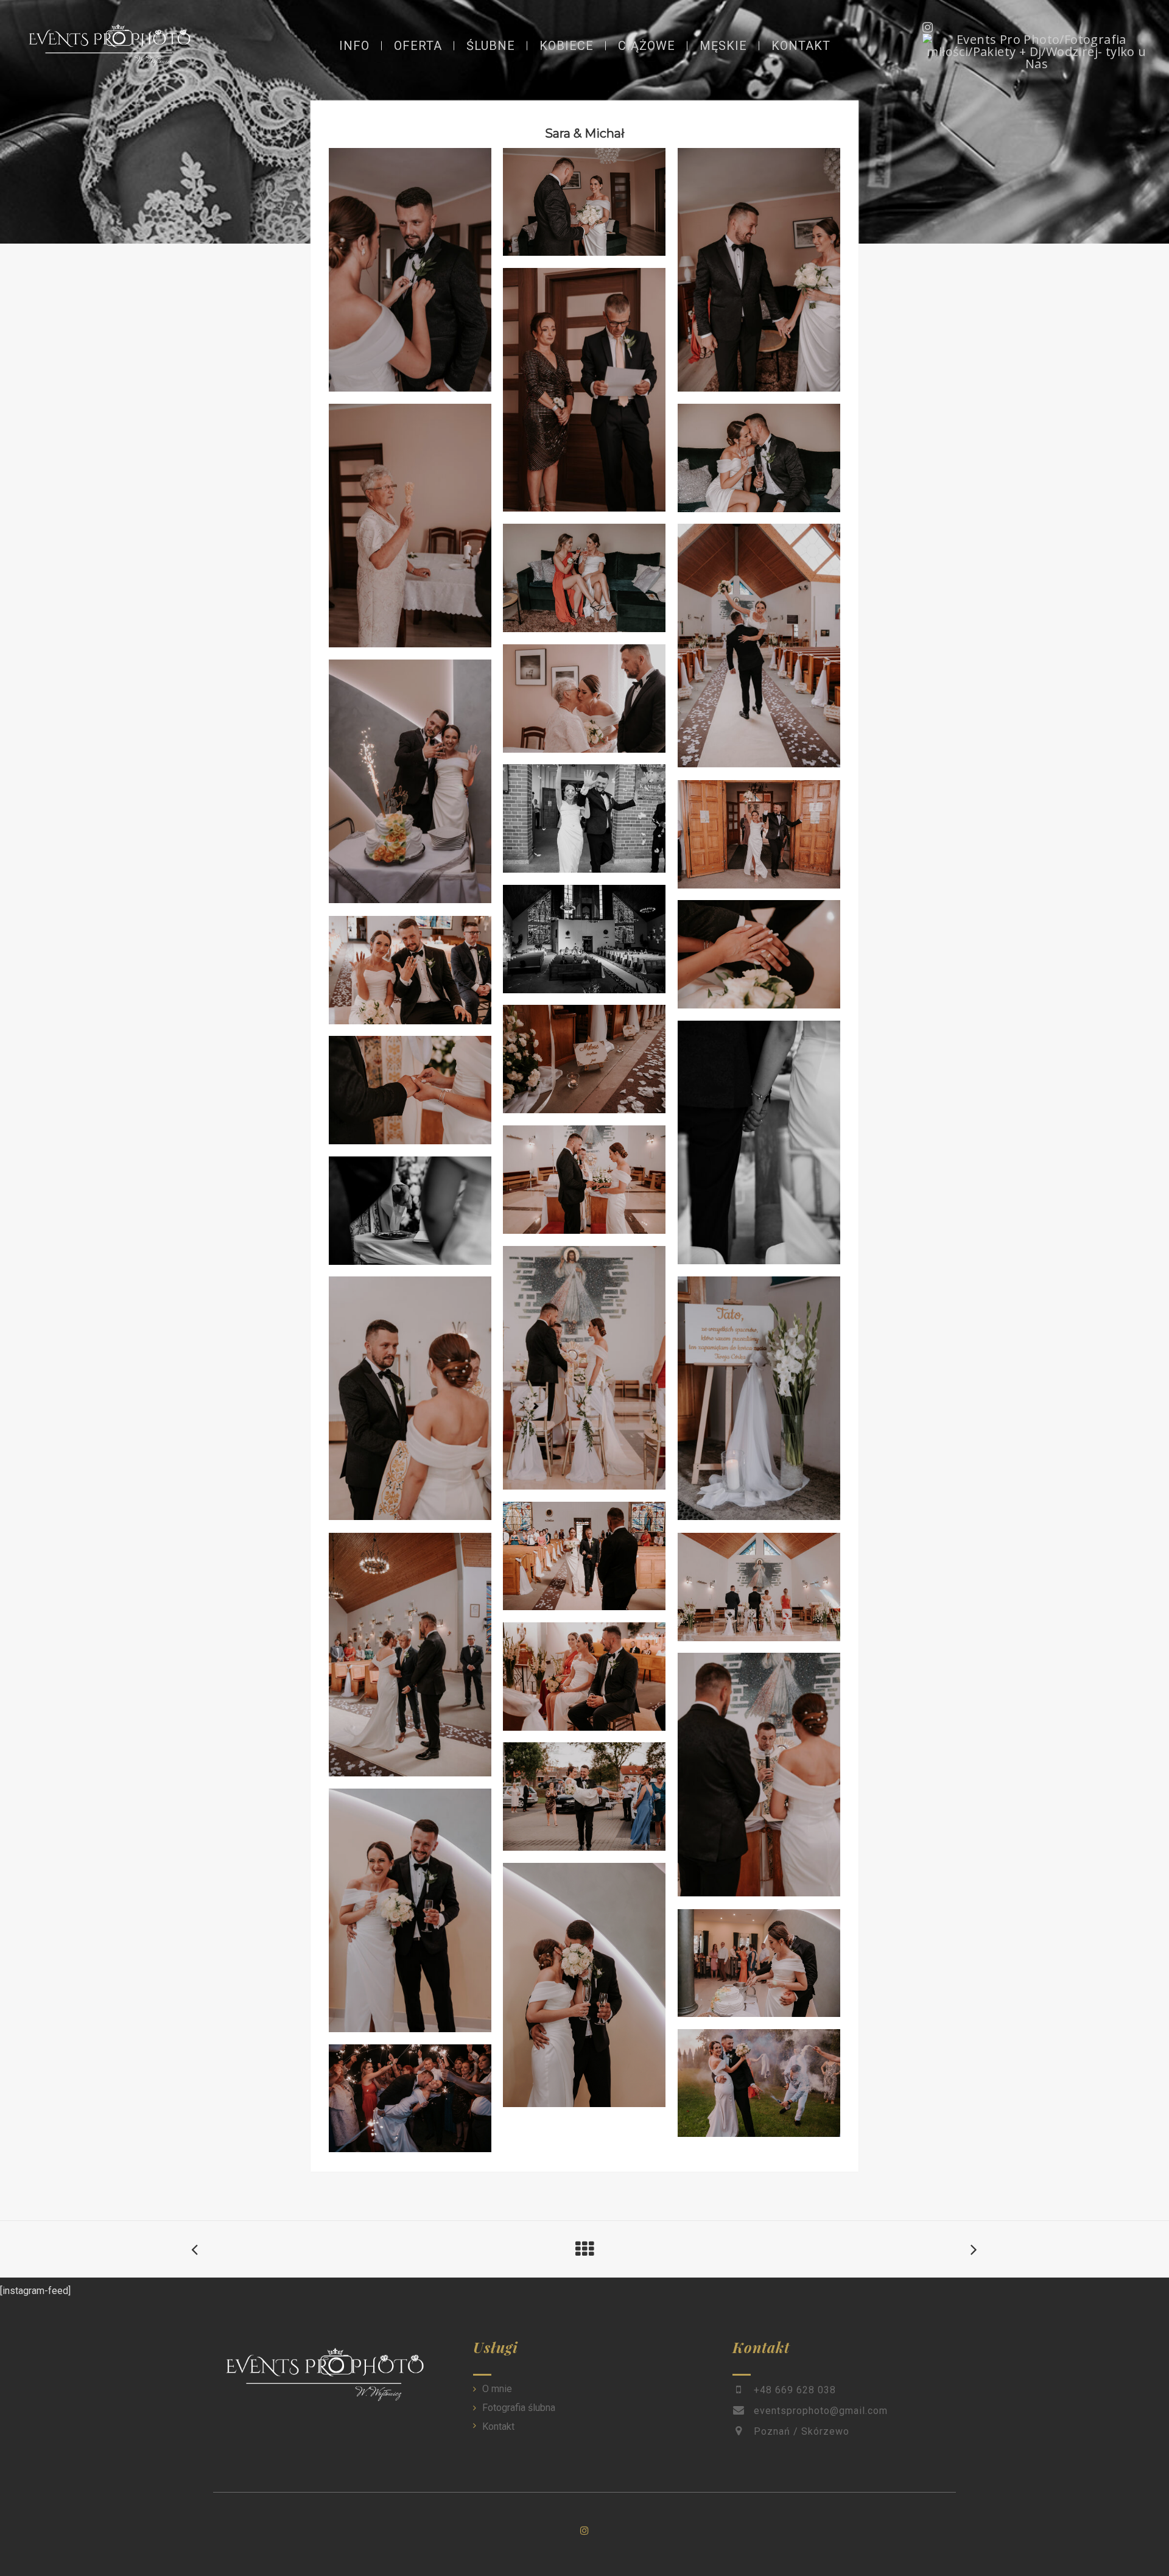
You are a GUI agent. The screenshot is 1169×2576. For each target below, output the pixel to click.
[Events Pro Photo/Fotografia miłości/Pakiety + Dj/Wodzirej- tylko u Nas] (1037, 52)
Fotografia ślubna (519, 2408)
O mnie (497, 2389)
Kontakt (498, 2426)
